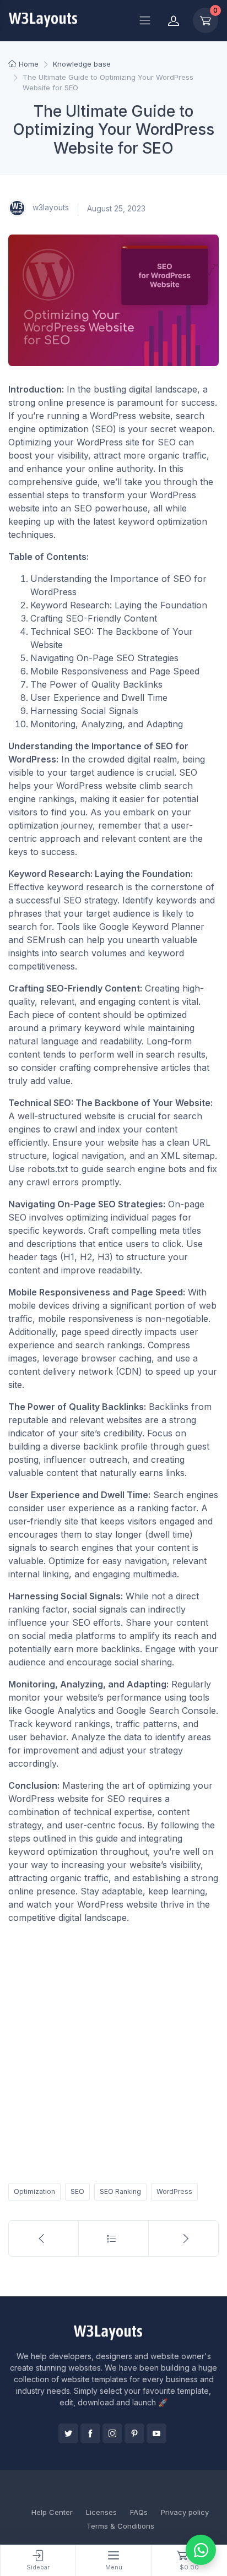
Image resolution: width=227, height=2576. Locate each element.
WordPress (174, 2191)
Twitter (68, 2433)
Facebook (90, 2433)
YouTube (156, 2433)
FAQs (139, 2512)
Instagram (112, 2433)
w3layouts (50, 207)
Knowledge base (82, 64)
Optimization (34, 2191)
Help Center (52, 2512)
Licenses (101, 2512)
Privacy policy (185, 2512)
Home (29, 64)
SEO (77, 2191)
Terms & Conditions (120, 2526)
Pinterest (134, 2433)
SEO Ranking (120, 2191)
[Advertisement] (113, 2051)
